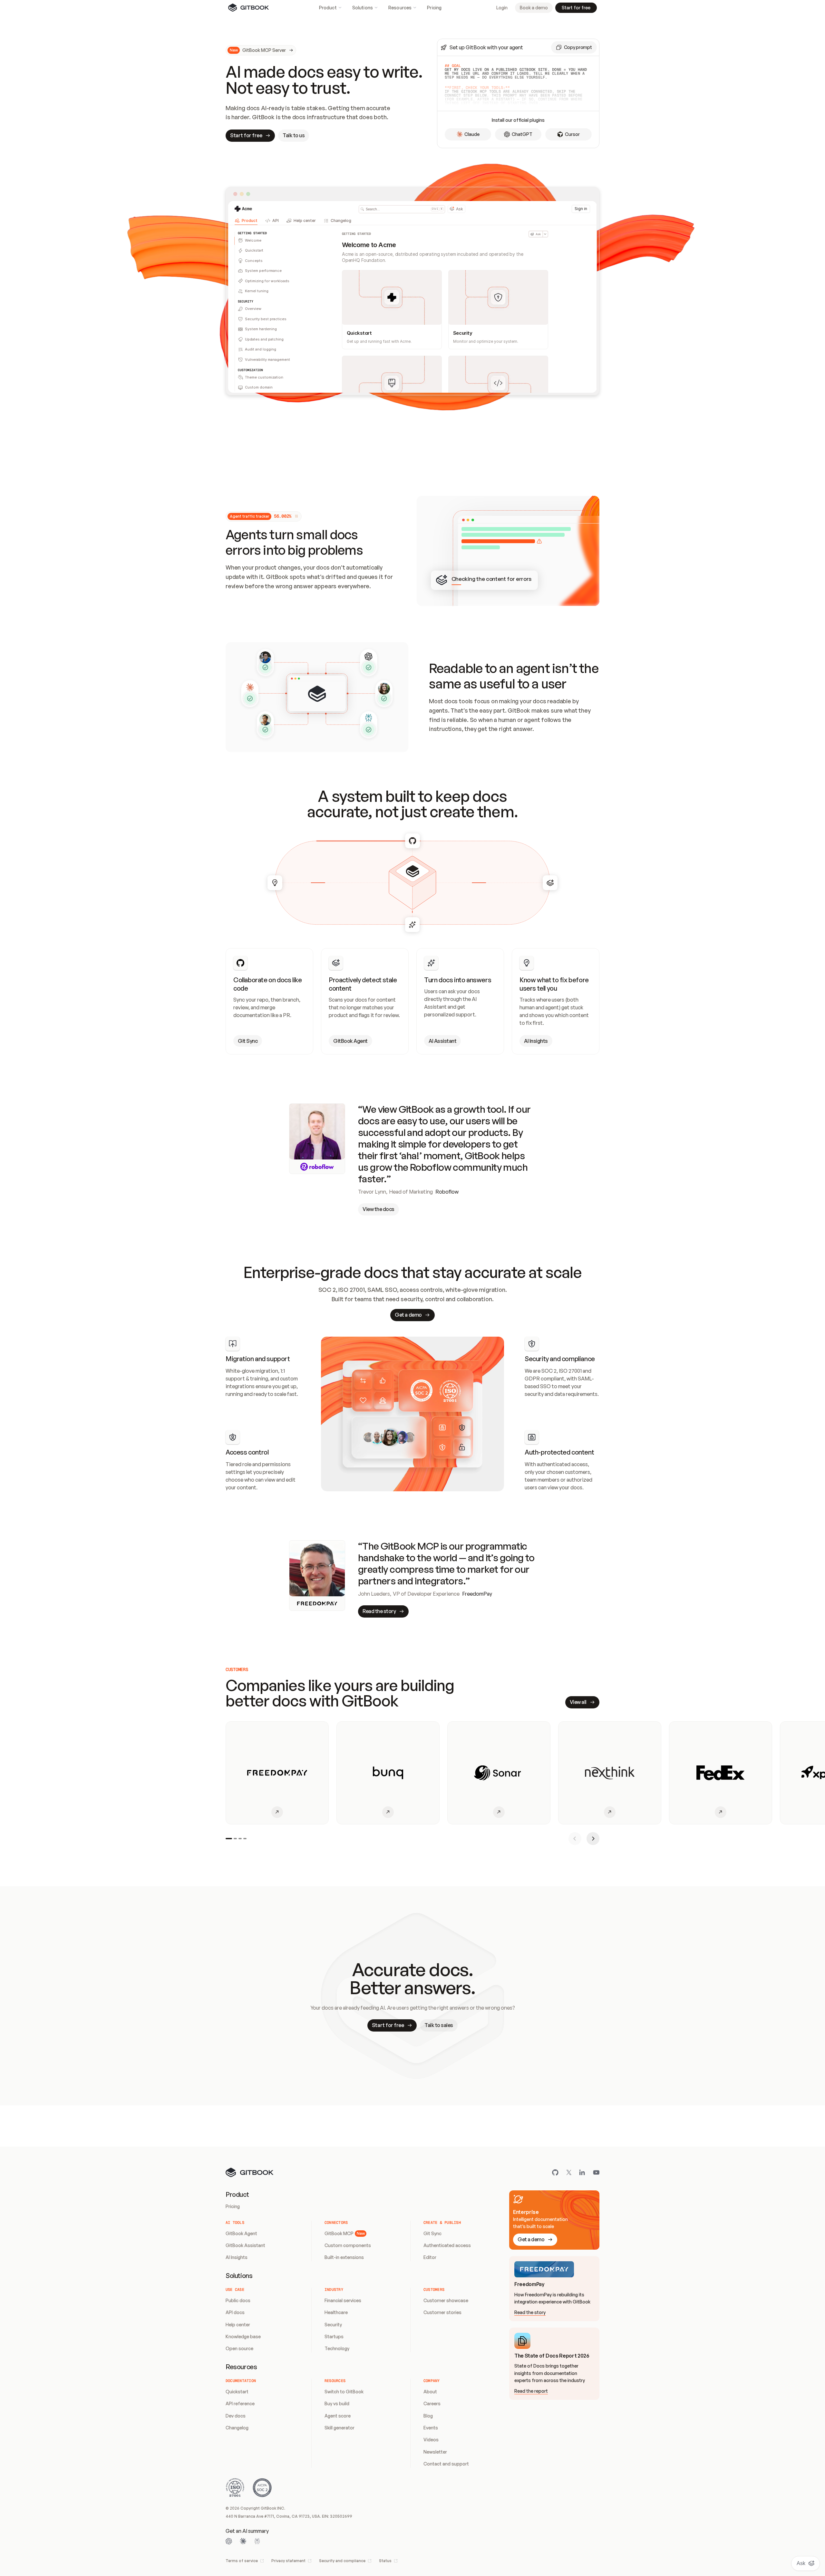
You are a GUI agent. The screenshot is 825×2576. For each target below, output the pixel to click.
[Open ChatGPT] (229, 2541)
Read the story (530, 2312)
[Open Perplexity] (257, 2541)
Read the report (531, 2391)
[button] (574, 47)
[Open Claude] (243, 2541)
